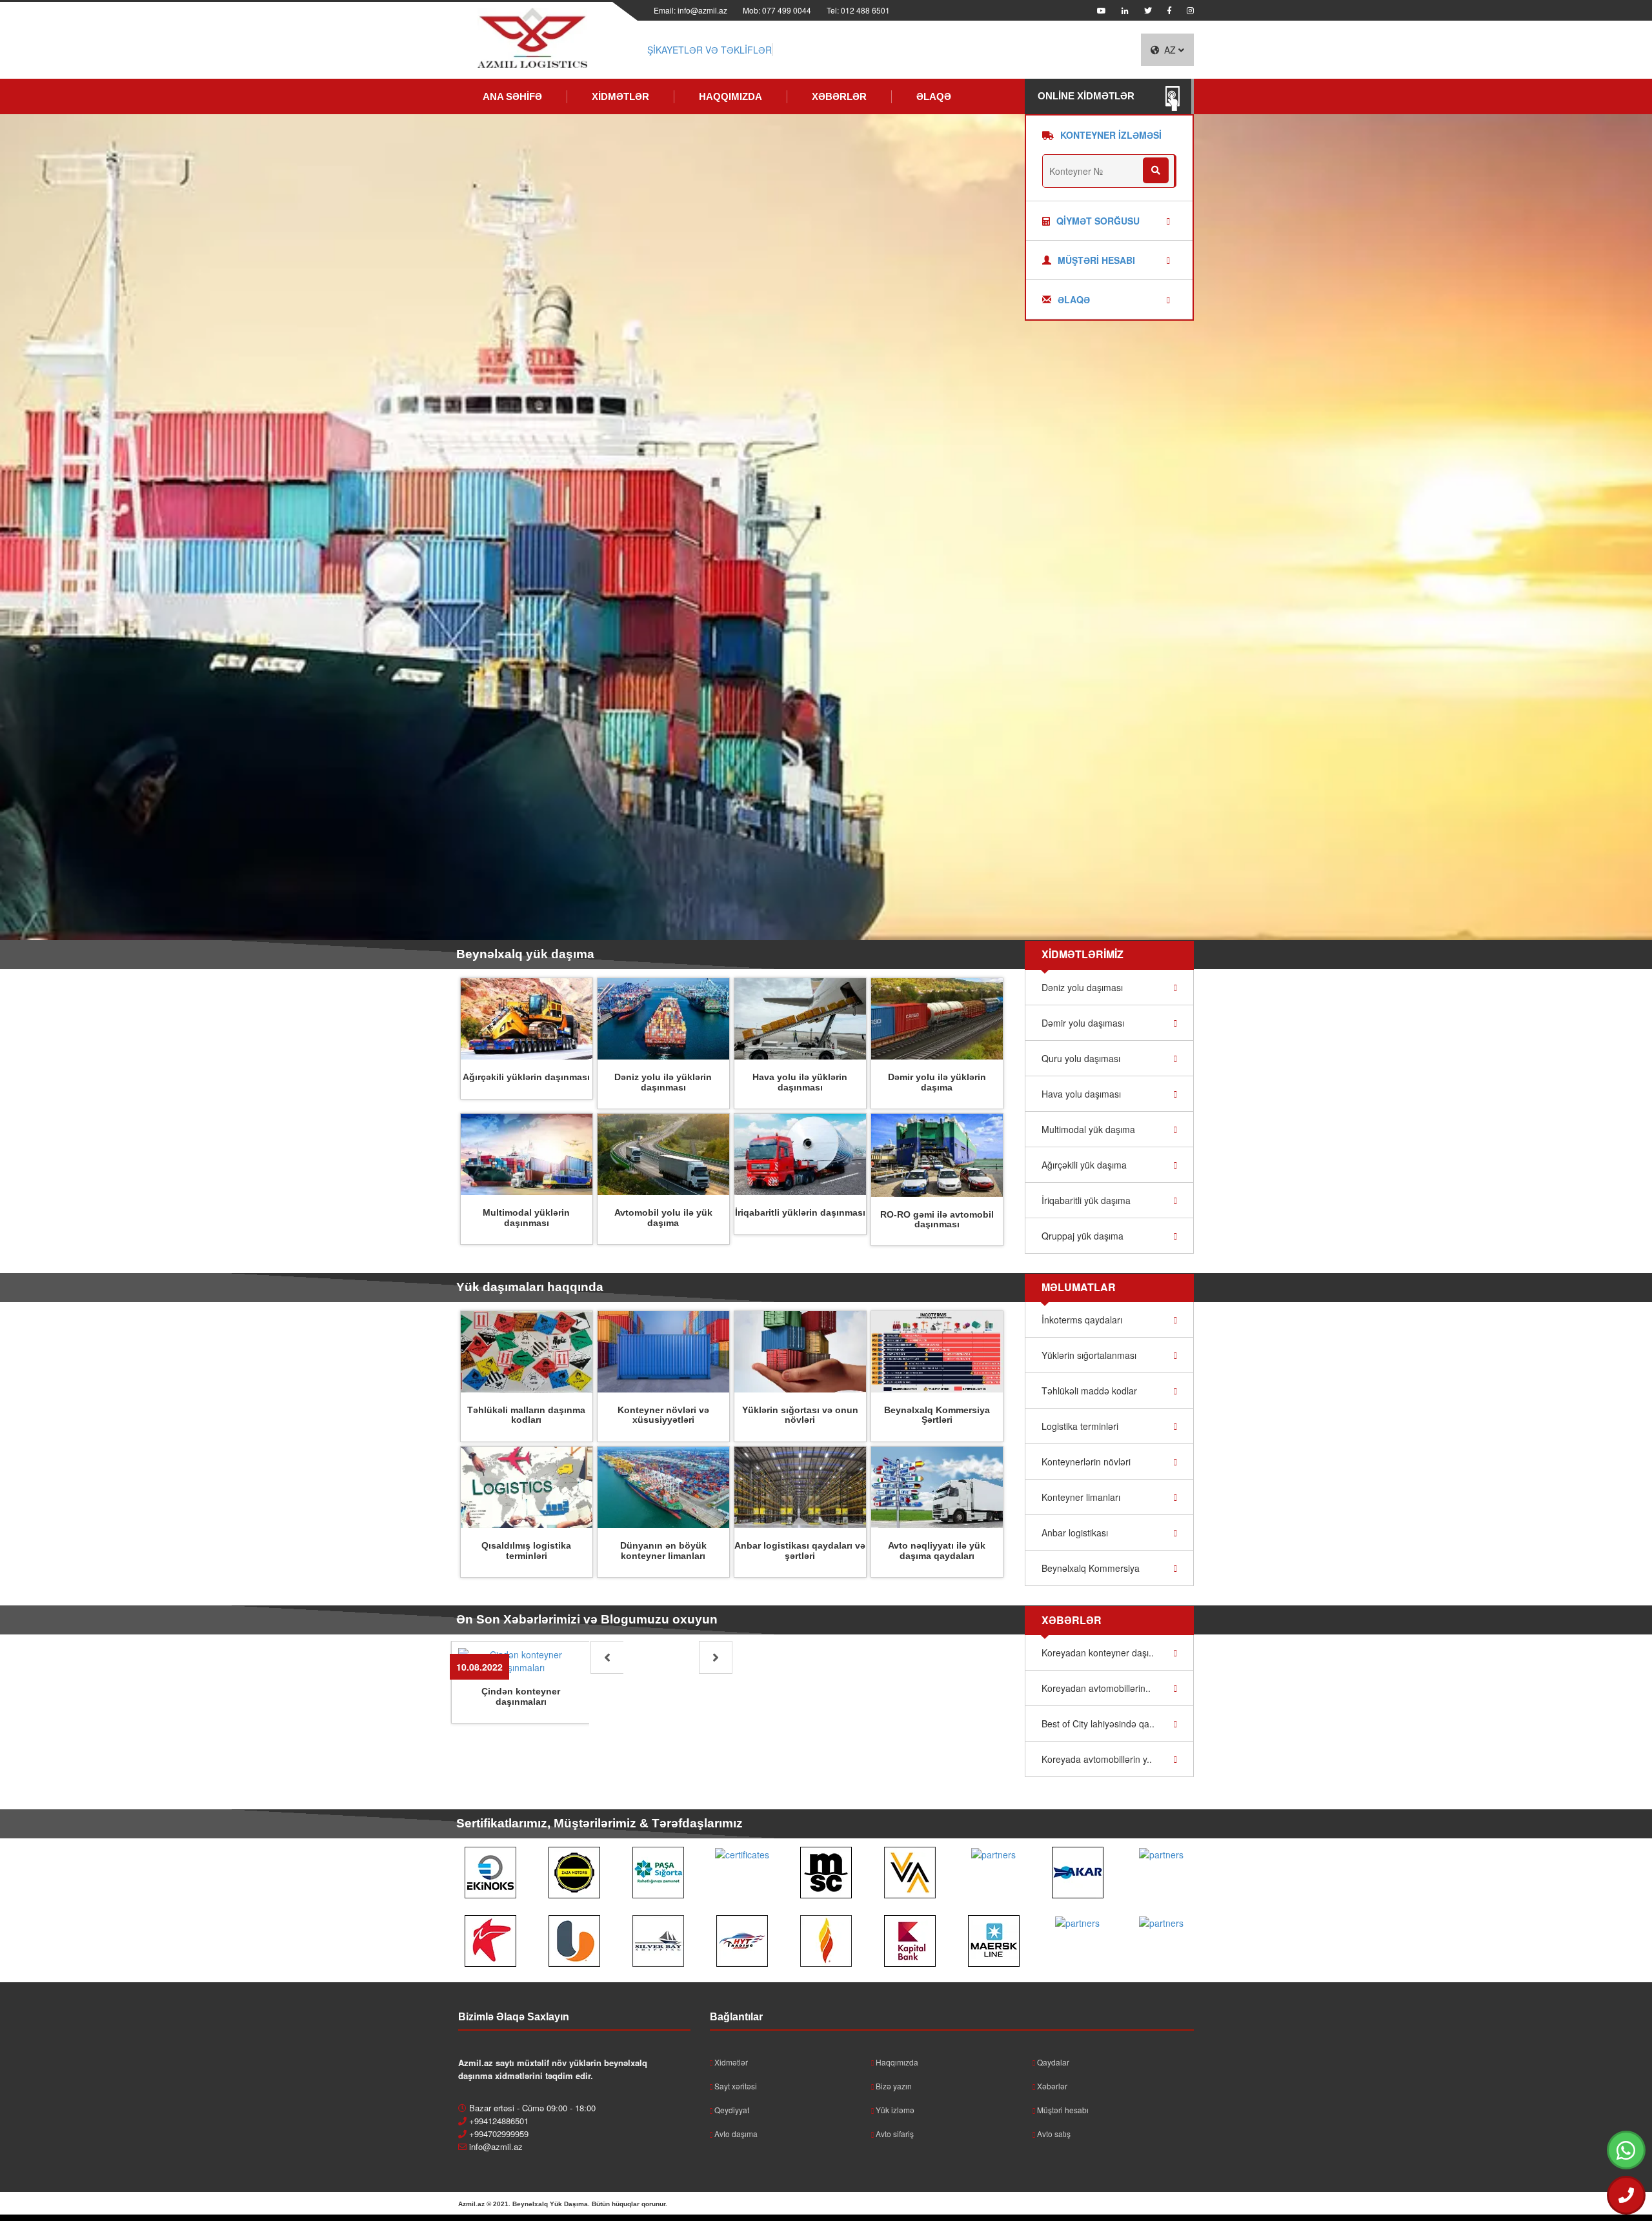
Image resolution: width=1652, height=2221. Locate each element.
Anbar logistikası (1075, 1533)
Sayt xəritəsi (735, 2086)
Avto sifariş (894, 2134)
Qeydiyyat (731, 2110)
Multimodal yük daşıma (1088, 1129)
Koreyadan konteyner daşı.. (1098, 1653)
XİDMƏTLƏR (620, 96)
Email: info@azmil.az (690, 10)
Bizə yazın (893, 2086)
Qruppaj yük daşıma (1083, 1236)
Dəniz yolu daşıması (1082, 987)
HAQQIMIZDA (730, 96)
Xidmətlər (730, 2062)
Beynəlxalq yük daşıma (525, 954)
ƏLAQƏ (934, 96)
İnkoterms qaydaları (1082, 1320)
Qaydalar (1052, 2062)
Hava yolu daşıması (1081, 1094)
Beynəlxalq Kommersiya (1091, 1568)
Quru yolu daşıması (1081, 1058)
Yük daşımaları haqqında (530, 1287)
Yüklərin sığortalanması (1089, 1355)
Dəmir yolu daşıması (1083, 1023)
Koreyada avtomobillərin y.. (1097, 1759)
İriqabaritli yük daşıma (1086, 1200)
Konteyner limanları (1081, 1497)
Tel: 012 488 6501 (858, 10)
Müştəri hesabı (1062, 2110)
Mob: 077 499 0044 (777, 10)
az (1171, 50)
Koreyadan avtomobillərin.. (1096, 1688)
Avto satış (1053, 2134)
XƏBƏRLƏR (839, 96)
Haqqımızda (896, 2062)
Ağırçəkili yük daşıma (1084, 1165)
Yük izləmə (894, 2110)
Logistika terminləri (1080, 1426)
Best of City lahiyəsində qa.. (1098, 1724)
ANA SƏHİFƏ (512, 96)
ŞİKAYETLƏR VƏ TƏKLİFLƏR (710, 50)
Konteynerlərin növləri (1086, 1462)
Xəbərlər (1051, 2086)
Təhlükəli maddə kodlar (1089, 1391)
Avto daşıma (735, 2134)
